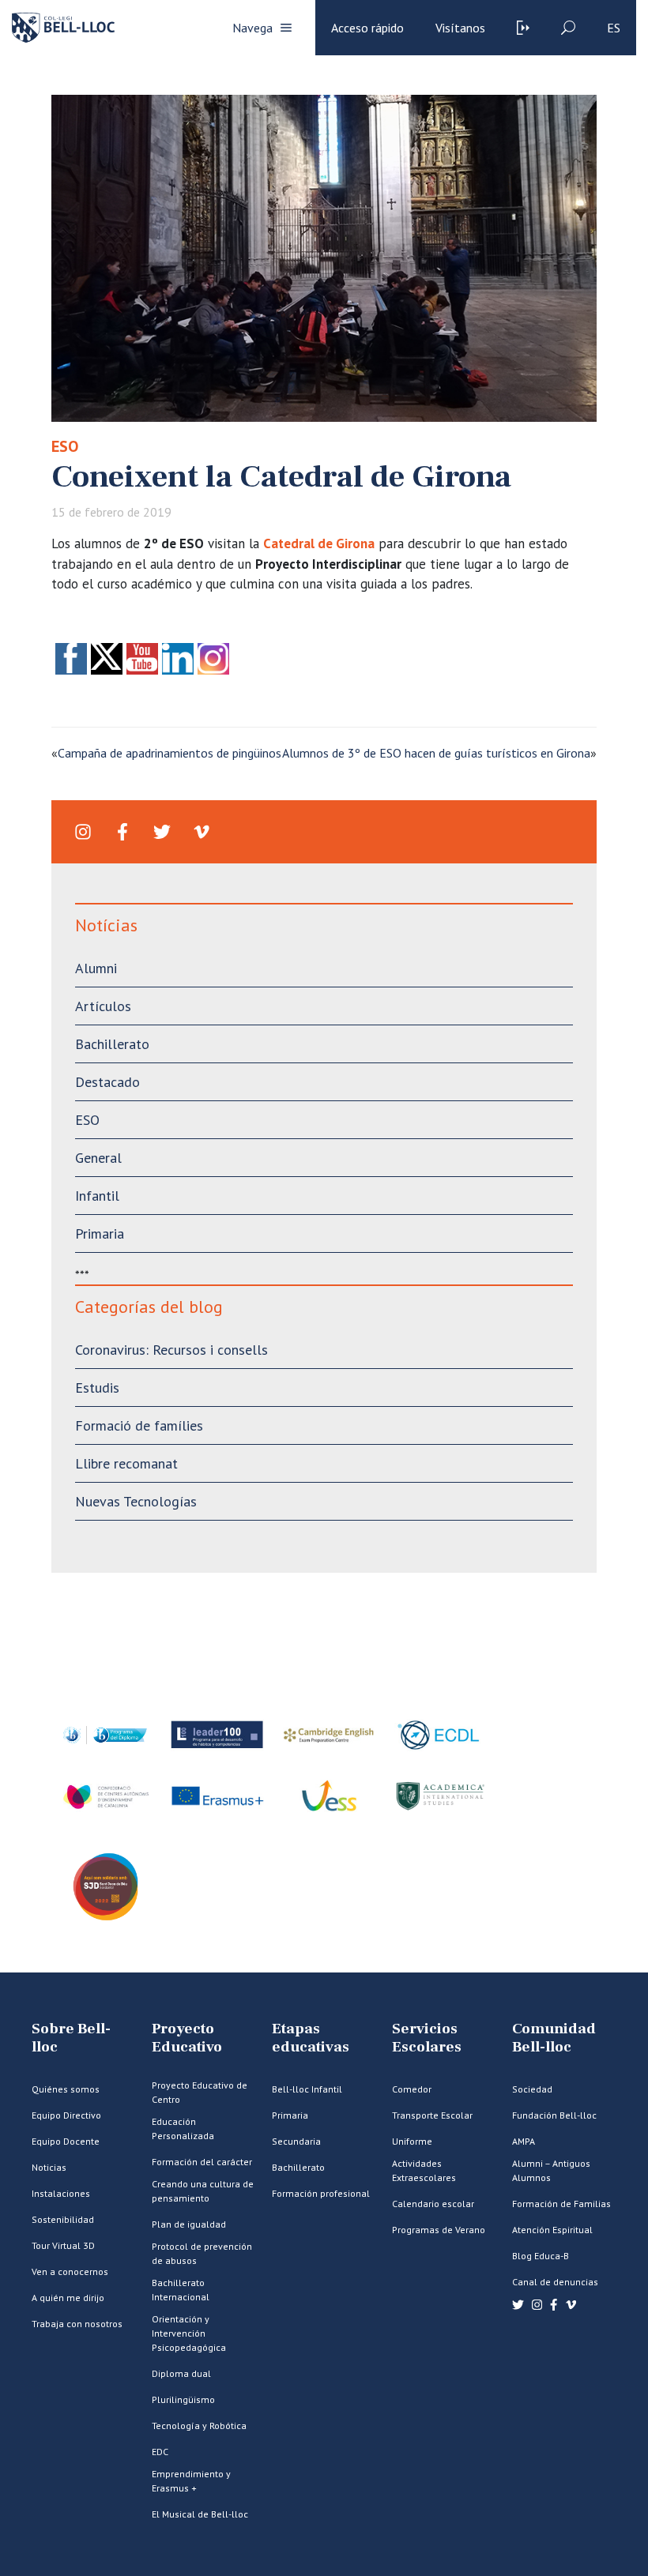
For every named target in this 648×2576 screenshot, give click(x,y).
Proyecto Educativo (187, 2038)
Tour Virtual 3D (63, 2245)
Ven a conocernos (70, 2271)
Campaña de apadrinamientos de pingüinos (170, 753)
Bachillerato (112, 1044)
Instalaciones (61, 2193)
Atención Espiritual (552, 2230)
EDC (160, 2452)
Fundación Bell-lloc (554, 2115)
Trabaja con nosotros (77, 2324)
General (98, 1158)
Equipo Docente (66, 2141)
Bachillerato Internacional (181, 2290)
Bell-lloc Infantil (307, 2089)
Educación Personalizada (183, 2128)
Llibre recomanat (126, 1463)
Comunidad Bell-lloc (554, 2038)
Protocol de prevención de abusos (202, 2253)
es (614, 28)
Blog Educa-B (541, 2256)
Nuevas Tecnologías (136, 1501)
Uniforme (412, 2141)
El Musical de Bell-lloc (200, 2514)
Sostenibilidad (63, 2219)
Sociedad (532, 2089)
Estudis (97, 1388)
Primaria (100, 1233)
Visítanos (460, 28)
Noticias (49, 2167)
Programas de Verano (439, 2230)
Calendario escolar (433, 2204)
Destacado (107, 1082)
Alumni (96, 968)
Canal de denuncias (555, 2282)
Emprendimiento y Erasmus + (191, 2481)
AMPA (524, 2141)
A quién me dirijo (68, 2298)
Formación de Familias (561, 2204)
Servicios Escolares (427, 2038)
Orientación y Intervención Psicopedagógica (189, 2333)
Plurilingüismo (183, 2399)
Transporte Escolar (432, 2115)
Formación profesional (321, 2193)
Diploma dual (181, 2373)
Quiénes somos (66, 2089)
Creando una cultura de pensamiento (203, 2191)
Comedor (412, 2089)
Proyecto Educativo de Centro (200, 2092)
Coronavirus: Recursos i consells (171, 1350)
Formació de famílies (139, 1425)
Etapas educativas (311, 2038)
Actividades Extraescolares (424, 2170)
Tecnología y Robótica (199, 2426)
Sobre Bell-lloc (71, 2038)
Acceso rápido (367, 28)
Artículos (103, 1006)
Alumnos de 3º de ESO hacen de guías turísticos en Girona (436, 753)
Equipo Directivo (66, 2115)
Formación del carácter (202, 2162)
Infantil (97, 1196)
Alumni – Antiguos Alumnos (551, 2170)
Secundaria (296, 2141)
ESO (65, 446)
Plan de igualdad (189, 2224)
